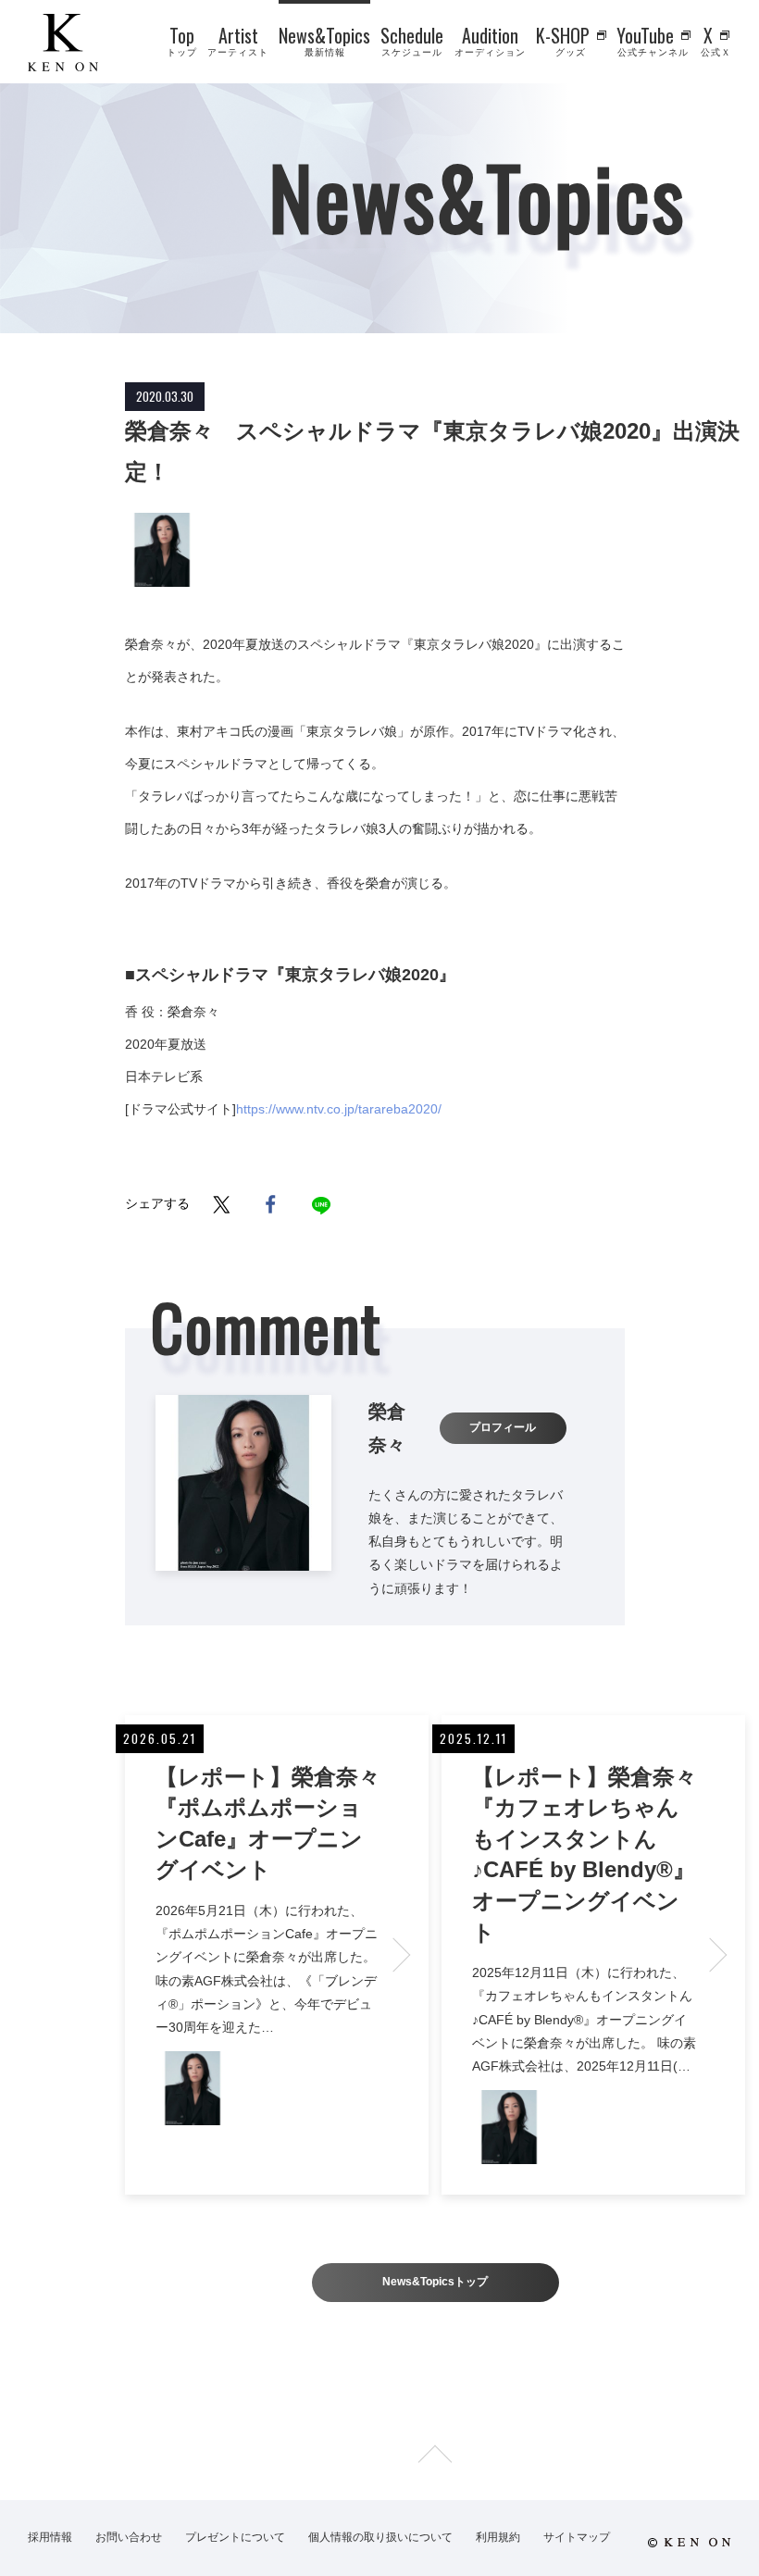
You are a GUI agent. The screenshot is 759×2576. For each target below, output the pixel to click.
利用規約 (498, 2537)
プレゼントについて (235, 2537)
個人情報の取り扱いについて (380, 2537)
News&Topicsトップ (435, 2282)
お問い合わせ (129, 2537)
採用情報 (50, 2537)
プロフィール (503, 1427)
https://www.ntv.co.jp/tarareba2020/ (339, 1109)
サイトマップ (577, 2537)
